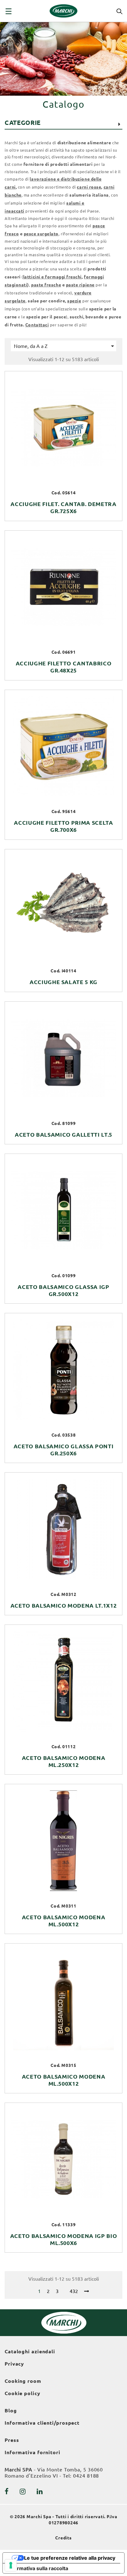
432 (74, 2291)
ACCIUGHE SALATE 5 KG (63, 982)
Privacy (14, 2364)
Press (12, 2440)
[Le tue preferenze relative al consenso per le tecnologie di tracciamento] (11, 2565)
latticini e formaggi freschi (52, 277)
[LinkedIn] (40, 2491)
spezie (74, 301)
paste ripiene (80, 285)
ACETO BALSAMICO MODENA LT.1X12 (64, 1605)
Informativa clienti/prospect (42, 2423)
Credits (63, 2538)
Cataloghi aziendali (30, 2351)
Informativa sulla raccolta (38, 2568)
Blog (11, 2411)
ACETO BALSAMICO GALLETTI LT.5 (63, 1134)
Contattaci (37, 325)
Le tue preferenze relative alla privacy (70, 2558)
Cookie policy (23, 2393)
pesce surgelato (41, 234)
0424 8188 (86, 2476)
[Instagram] (23, 2491)
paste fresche (46, 285)
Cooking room (23, 2381)
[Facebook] (7, 2491)
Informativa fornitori (33, 2452)
